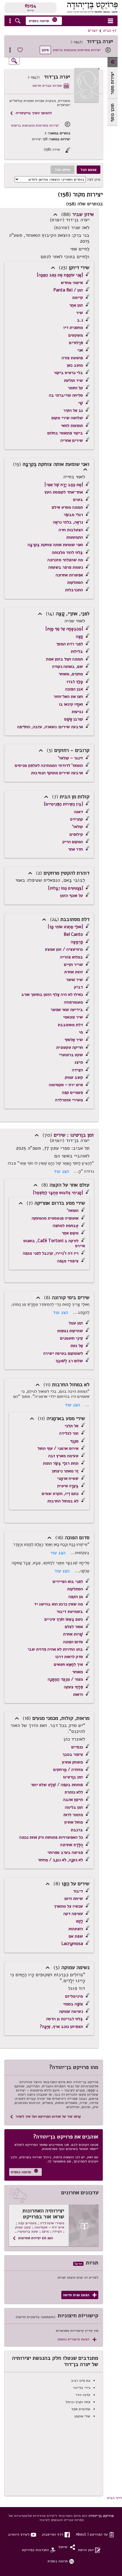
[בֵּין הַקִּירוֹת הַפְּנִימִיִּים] (63, 804)
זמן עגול (76, 1323)
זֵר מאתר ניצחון (65, 1471)
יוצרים (93, 31)
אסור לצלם (74, 1627)
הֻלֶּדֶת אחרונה (72, 1845)
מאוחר (78, 1672)
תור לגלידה (69, 1433)
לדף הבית (115, 2498)
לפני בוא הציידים (68, 1581)
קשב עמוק (74, 1077)
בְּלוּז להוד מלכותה (67, 552)
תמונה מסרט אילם (67, 507)
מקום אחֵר (70, 1233)
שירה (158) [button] (57, 150)
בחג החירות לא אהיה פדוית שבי (55, 1649)
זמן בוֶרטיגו (73, 1777)
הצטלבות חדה (71, 530)
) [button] (55, 214)
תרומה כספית (43, 20)
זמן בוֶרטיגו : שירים (74, 1135)
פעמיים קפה (72, 1092)
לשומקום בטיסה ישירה (63, 1353)
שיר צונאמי (73, 1017)
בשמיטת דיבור (70, 1611)
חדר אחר (76, 849)
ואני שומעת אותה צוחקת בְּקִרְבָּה (55, 545)
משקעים (76, 335)
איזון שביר (83, 214)
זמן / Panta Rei (68, 290)
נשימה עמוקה (71, 2011)
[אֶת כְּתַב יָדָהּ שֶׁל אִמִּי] (64, 485)
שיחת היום (74, 1898)
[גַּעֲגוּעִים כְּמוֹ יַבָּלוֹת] (65, 888)
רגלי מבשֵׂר (73, 515)
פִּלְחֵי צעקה (73, 1687)
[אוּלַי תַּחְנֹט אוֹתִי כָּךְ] (65, 927)
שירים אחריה (72, 440)
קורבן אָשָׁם (74, 719)
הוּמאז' (73, 1210)
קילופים (76, 834)
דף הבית (110, 31)
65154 (30, 6)
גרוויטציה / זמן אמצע (64, 949)
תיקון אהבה (73, 1799)
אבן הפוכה (74, 689)
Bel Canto (73, 934)
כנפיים (77, 1747)
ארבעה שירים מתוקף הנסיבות (57, 773)
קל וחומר (75, 388)
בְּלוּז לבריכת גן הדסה (65, 2019)
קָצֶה (79, 636)
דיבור (78, 1891)
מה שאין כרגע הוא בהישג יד (58, 1604)
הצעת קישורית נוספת (77, 2339)
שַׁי (81, 403)
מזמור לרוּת (73, 1815)
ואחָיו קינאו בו (71, 704)
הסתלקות (75, 582)
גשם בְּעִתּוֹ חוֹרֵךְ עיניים (64, 1619)
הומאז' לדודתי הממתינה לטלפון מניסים (49, 765)
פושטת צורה (72, 358)
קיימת (78, 297)
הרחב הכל (62, 169)
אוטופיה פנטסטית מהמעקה (55, 1218)
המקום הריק (73, 842)
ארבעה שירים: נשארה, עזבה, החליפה (50, 727)
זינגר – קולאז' (70, 758)
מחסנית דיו (73, 327)
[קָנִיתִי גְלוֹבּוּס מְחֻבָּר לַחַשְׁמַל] (58, 1192)
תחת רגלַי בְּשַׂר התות (61, 1463)
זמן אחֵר (76, 305)
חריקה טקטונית (70, 1047)
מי (81, 1032)
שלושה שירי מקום (67, 418)
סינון (45, 50)
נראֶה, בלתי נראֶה (68, 522)
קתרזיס (77, 819)
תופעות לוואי (72, 425)
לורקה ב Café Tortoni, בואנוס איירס (54, 1243)
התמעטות (75, 537)
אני (80, 350)
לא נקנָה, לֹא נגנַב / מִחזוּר (60, 1860)
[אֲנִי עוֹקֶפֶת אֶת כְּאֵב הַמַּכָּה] (60, 275)
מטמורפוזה (73, 1002)
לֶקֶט (79, 1921)
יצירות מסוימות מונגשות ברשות (77, 50)
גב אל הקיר (73, 410)
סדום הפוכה (73, 1642)
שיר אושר (74, 979)
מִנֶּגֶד (74, 1441)
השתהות (76, 1929)
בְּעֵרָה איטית (68, 1486)
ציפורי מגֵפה (68, 1261)
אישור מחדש (72, 283)
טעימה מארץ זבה (63, 1456)
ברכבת (77, 1830)
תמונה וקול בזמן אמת (64, 659)
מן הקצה (76, 1597)
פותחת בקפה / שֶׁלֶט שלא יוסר (57, 1785)
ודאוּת (78, 1694)
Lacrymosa (72, 1944)
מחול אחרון (74, 1822)
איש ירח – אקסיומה (66, 1085)
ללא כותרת (74, 1792)
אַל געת (77, 1345)
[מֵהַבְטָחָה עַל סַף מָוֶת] (64, 629)
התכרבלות (74, 590)
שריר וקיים (73, 964)
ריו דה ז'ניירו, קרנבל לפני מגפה (51, 1253)
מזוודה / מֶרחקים (68, 1769)
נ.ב (80, 320)
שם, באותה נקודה (68, 666)
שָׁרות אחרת (73, 1634)
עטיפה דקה (73, 1914)
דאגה (78, 812)
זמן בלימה (74, 1807)
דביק (78, 987)
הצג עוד (61, 1171)
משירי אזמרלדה (69, 1100)
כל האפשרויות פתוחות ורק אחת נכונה (51, 1837)
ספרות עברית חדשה (51, 86)
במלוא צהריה (72, 957)
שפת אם (76, 1936)
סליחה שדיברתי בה (66, 395)
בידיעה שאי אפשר (67, 1009)
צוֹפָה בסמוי (73, 2004)
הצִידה (77, 1070)
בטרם (78, 499)
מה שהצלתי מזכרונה (65, 560)
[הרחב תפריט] (113, 62)
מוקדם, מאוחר (71, 674)
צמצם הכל (89, 169)
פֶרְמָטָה (77, 942)
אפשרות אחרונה (69, 575)
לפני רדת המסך (70, 644)
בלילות (77, 651)
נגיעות (77, 712)
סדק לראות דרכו (69, 1657)
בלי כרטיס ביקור (68, 373)
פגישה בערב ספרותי (65, 1852)
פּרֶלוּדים (76, 343)
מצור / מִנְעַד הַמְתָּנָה (65, 1679)
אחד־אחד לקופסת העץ (64, 492)
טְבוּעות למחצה (66, 1225)
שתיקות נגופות (70, 1331)
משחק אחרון (72, 1762)
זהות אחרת (74, 972)
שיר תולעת (73, 380)
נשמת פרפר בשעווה (66, 567)
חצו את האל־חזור (68, 696)
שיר (80, 313)
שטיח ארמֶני (68, 1478)
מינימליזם (74, 1996)
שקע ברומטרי (71, 1055)
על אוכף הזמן (72, 895)
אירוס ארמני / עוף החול (58, 1448)
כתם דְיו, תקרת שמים (60, 1493)
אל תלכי (72, 1426)
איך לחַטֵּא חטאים (68, 1664)
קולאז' (77, 826)
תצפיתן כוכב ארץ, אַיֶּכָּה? (61, 2026)
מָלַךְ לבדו (75, 682)
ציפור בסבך (73, 1754)
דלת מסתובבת (70, 1025)
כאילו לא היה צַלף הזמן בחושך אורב (52, 994)
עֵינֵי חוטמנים (72, 1338)
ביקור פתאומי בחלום (65, 433)
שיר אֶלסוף (74, 1039)
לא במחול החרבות (63, 1501)
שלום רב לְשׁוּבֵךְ (69, 1361)
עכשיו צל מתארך (68, 1906)
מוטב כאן (75, 365)
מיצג (79, 1062)
